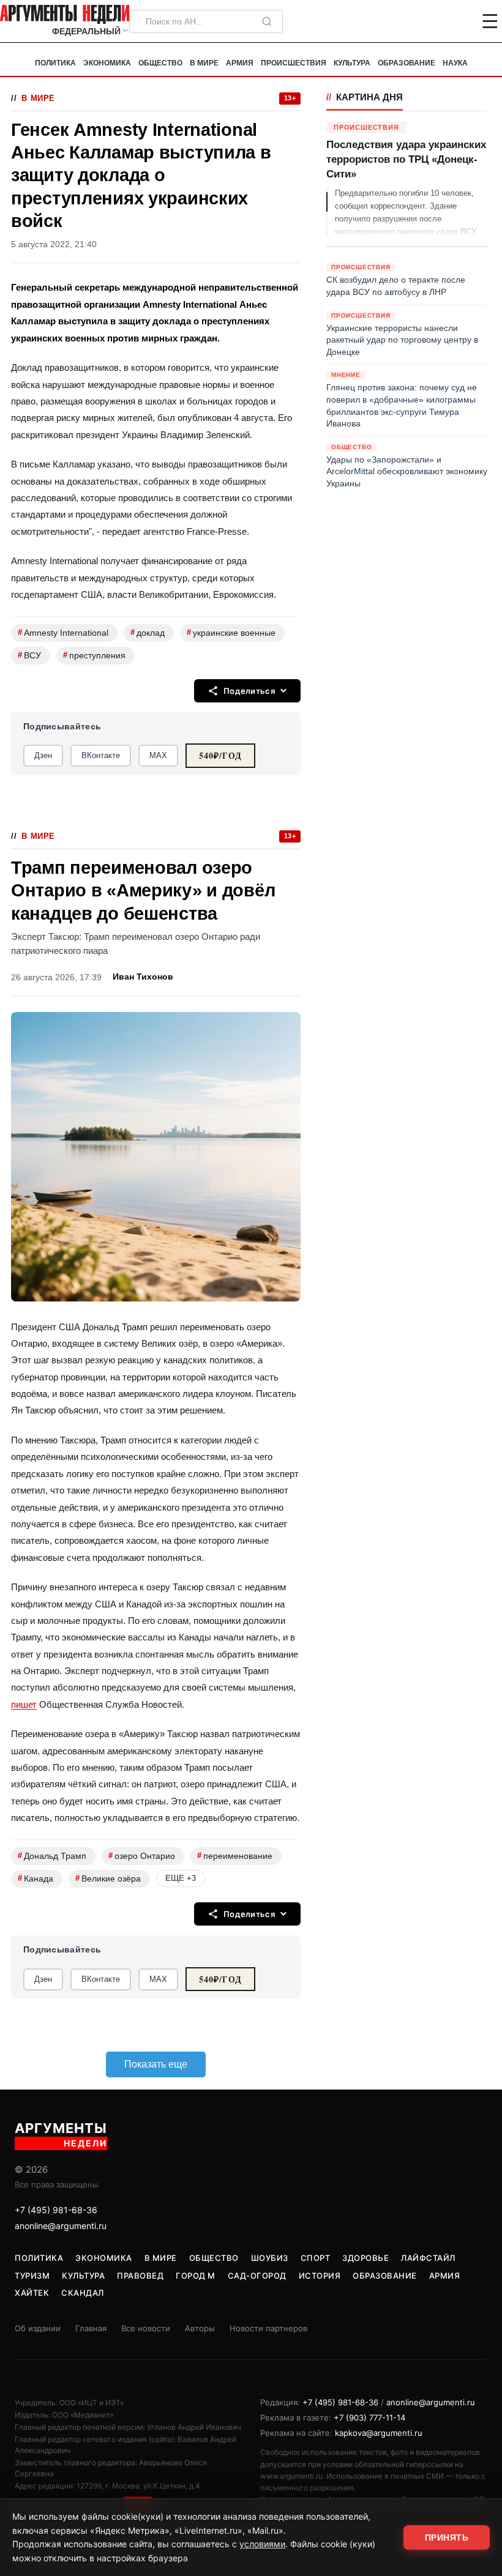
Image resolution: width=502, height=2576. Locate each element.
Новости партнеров (268, 2328)
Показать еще (156, 2064)
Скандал (83, 2293)
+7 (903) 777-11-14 (369, 2418)
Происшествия (294, 63)
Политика (55, 63)
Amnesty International (63, 632)
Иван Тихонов (143, 977)
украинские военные (231, 632)
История (320, 2276)
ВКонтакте (101, 755)
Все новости (146, 2328)
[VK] (457, 21)
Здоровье (365, 2258)
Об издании (38, 2328)
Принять (447, 2537)
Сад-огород (257, 2276)
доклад (148, 632)
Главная (91, 2328)
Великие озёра (108, 1878)
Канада (36, 1878)
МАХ (158, 755)
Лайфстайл (428, 2258)
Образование (406, 63)
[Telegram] (426, 21)
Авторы (200, 2328)
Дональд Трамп (52, 1856)
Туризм (32, 2276)
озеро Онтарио (142, 1856)
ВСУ (29, 655)
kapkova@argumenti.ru (379, 2433)
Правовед (140, 2276)
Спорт (316, 2258)
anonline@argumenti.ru (61, 2226)
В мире (204, 63)
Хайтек (32, 2293)
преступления (94, 655)
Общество (160, 63)
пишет (24, 1704)
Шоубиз (270, 2258)
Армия (240, 63)
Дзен (43, 755)
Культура (352, 63)
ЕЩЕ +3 (181, 1878)
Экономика (107, 63)
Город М (196, 2276)
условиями (262, 2544)
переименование (235, 1856)
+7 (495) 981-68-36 (56, 2210)
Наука (455, 63)
